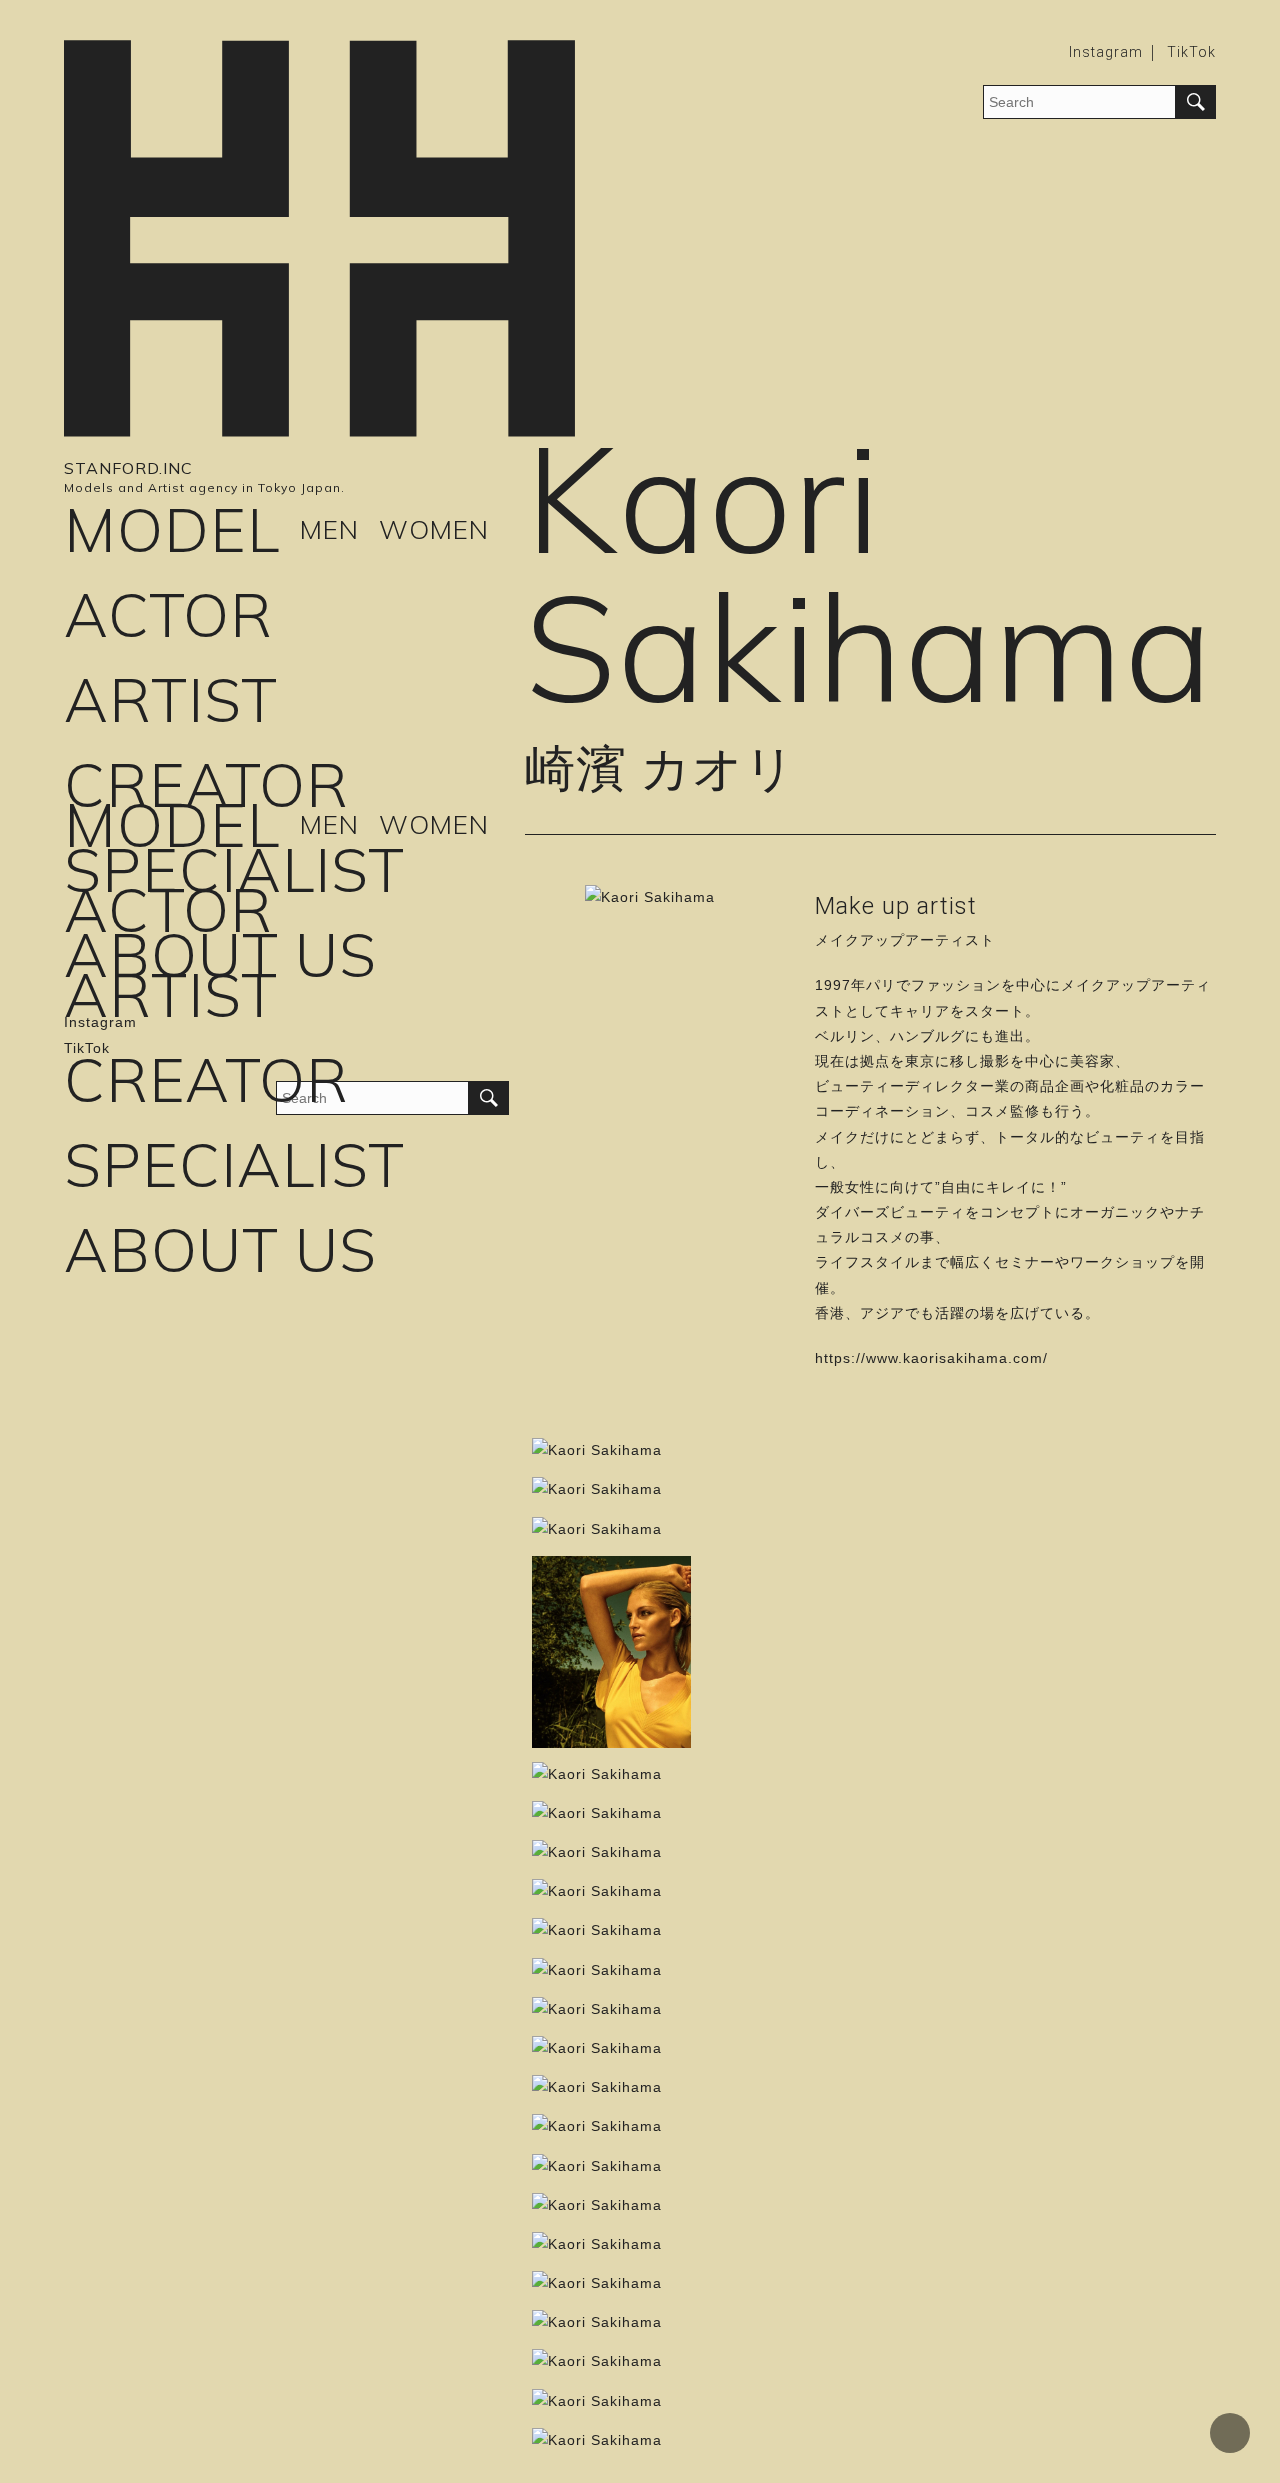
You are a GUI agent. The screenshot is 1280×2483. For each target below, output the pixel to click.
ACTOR (168, 614)
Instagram (1106, 52)
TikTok (1191, 52)
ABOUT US (220, 954)
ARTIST (171, 699)
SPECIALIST (234, 869)
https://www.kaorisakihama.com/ (931, 1358)
